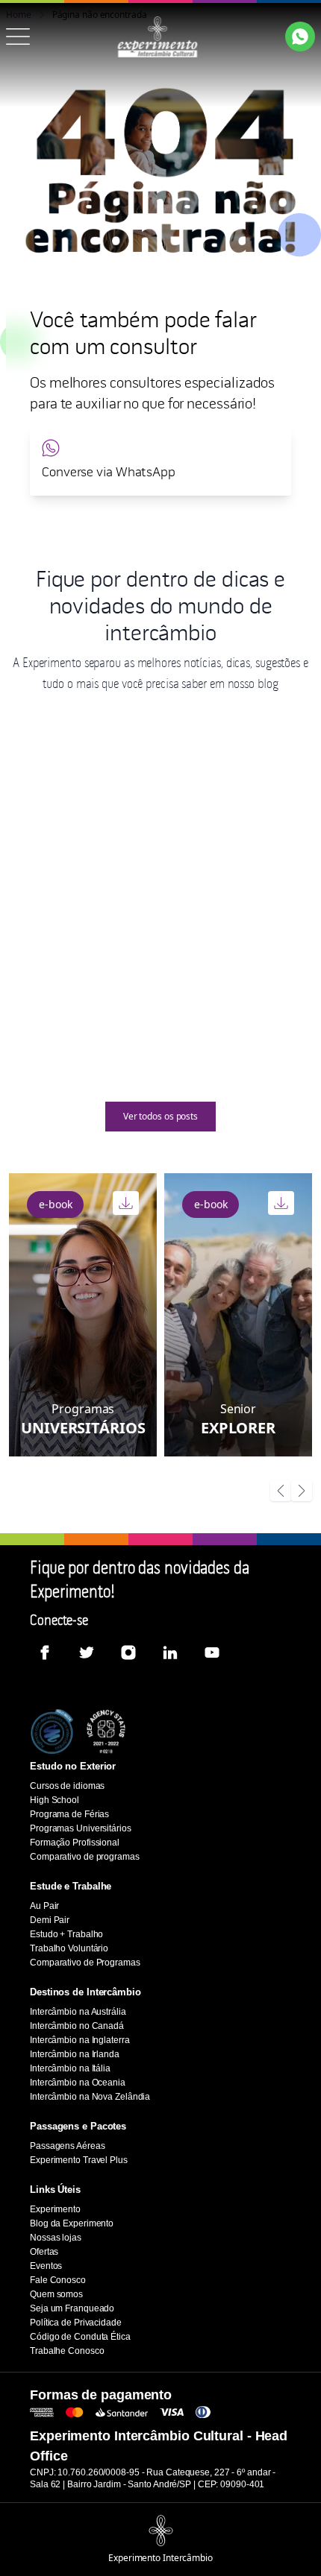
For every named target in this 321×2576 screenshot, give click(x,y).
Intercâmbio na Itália (70, 2068)
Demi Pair (50, 1920)
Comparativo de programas (85, 1857)
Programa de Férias (69, 1814)
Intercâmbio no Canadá (77, 2026)
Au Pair (44, 1906)
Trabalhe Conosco (67, 2351)
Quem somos (56, 2294)
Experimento (55, 2209)
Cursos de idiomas (67, 1786)
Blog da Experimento (72, 2223)
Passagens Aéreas (67, 2146)
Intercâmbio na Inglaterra (80, 2040)
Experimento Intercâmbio (160, 2558)
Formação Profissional (75, 1843)
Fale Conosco (58, 2280)
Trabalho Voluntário (69, 1948)
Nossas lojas (56, 2238)
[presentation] (281, 1492)
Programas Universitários (81, 1828)
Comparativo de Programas (85, 1963)
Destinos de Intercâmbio (85, 1992)
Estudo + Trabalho (66, 1934)
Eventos (46, 2266)
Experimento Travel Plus (79, 2160)
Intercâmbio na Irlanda (75, 2054)
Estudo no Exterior (73, 1766)
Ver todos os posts (160, 1116)
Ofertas (44, 2252)
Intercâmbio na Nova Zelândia (90, 2097)
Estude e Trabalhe (71, 1886)
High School (54, 1800)
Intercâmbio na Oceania (78, 2083)
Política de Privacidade (76, 2323)
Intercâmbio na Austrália (78, 2012)
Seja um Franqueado (72, 2308)
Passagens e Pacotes (78, 2126)
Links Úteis (55, 2190)
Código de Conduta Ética (80, 2337)
